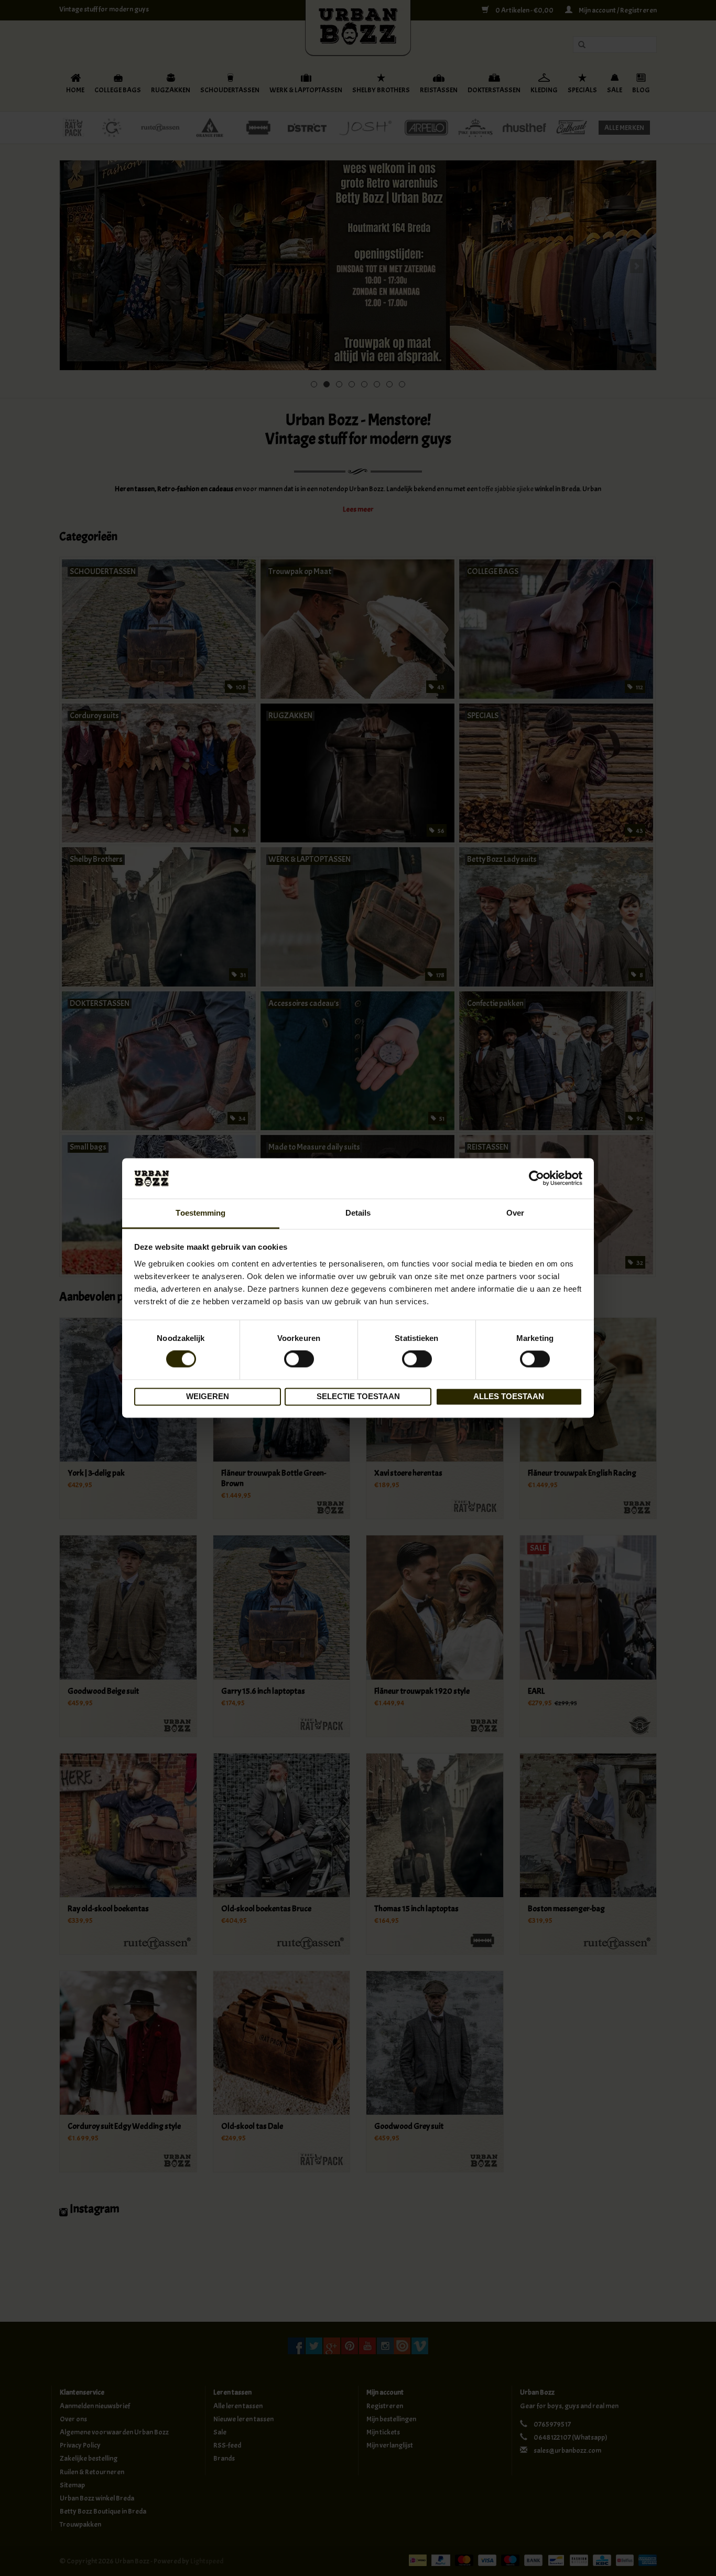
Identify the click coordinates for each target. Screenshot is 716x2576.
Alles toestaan (509, 1396)
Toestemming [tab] (200, 1213)
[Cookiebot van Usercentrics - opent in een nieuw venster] (536, 1178)
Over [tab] (515, 1213)
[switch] (299, 1359)
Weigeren (208, 1396)
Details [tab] (358, 1213)
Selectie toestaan (358, 1396)
